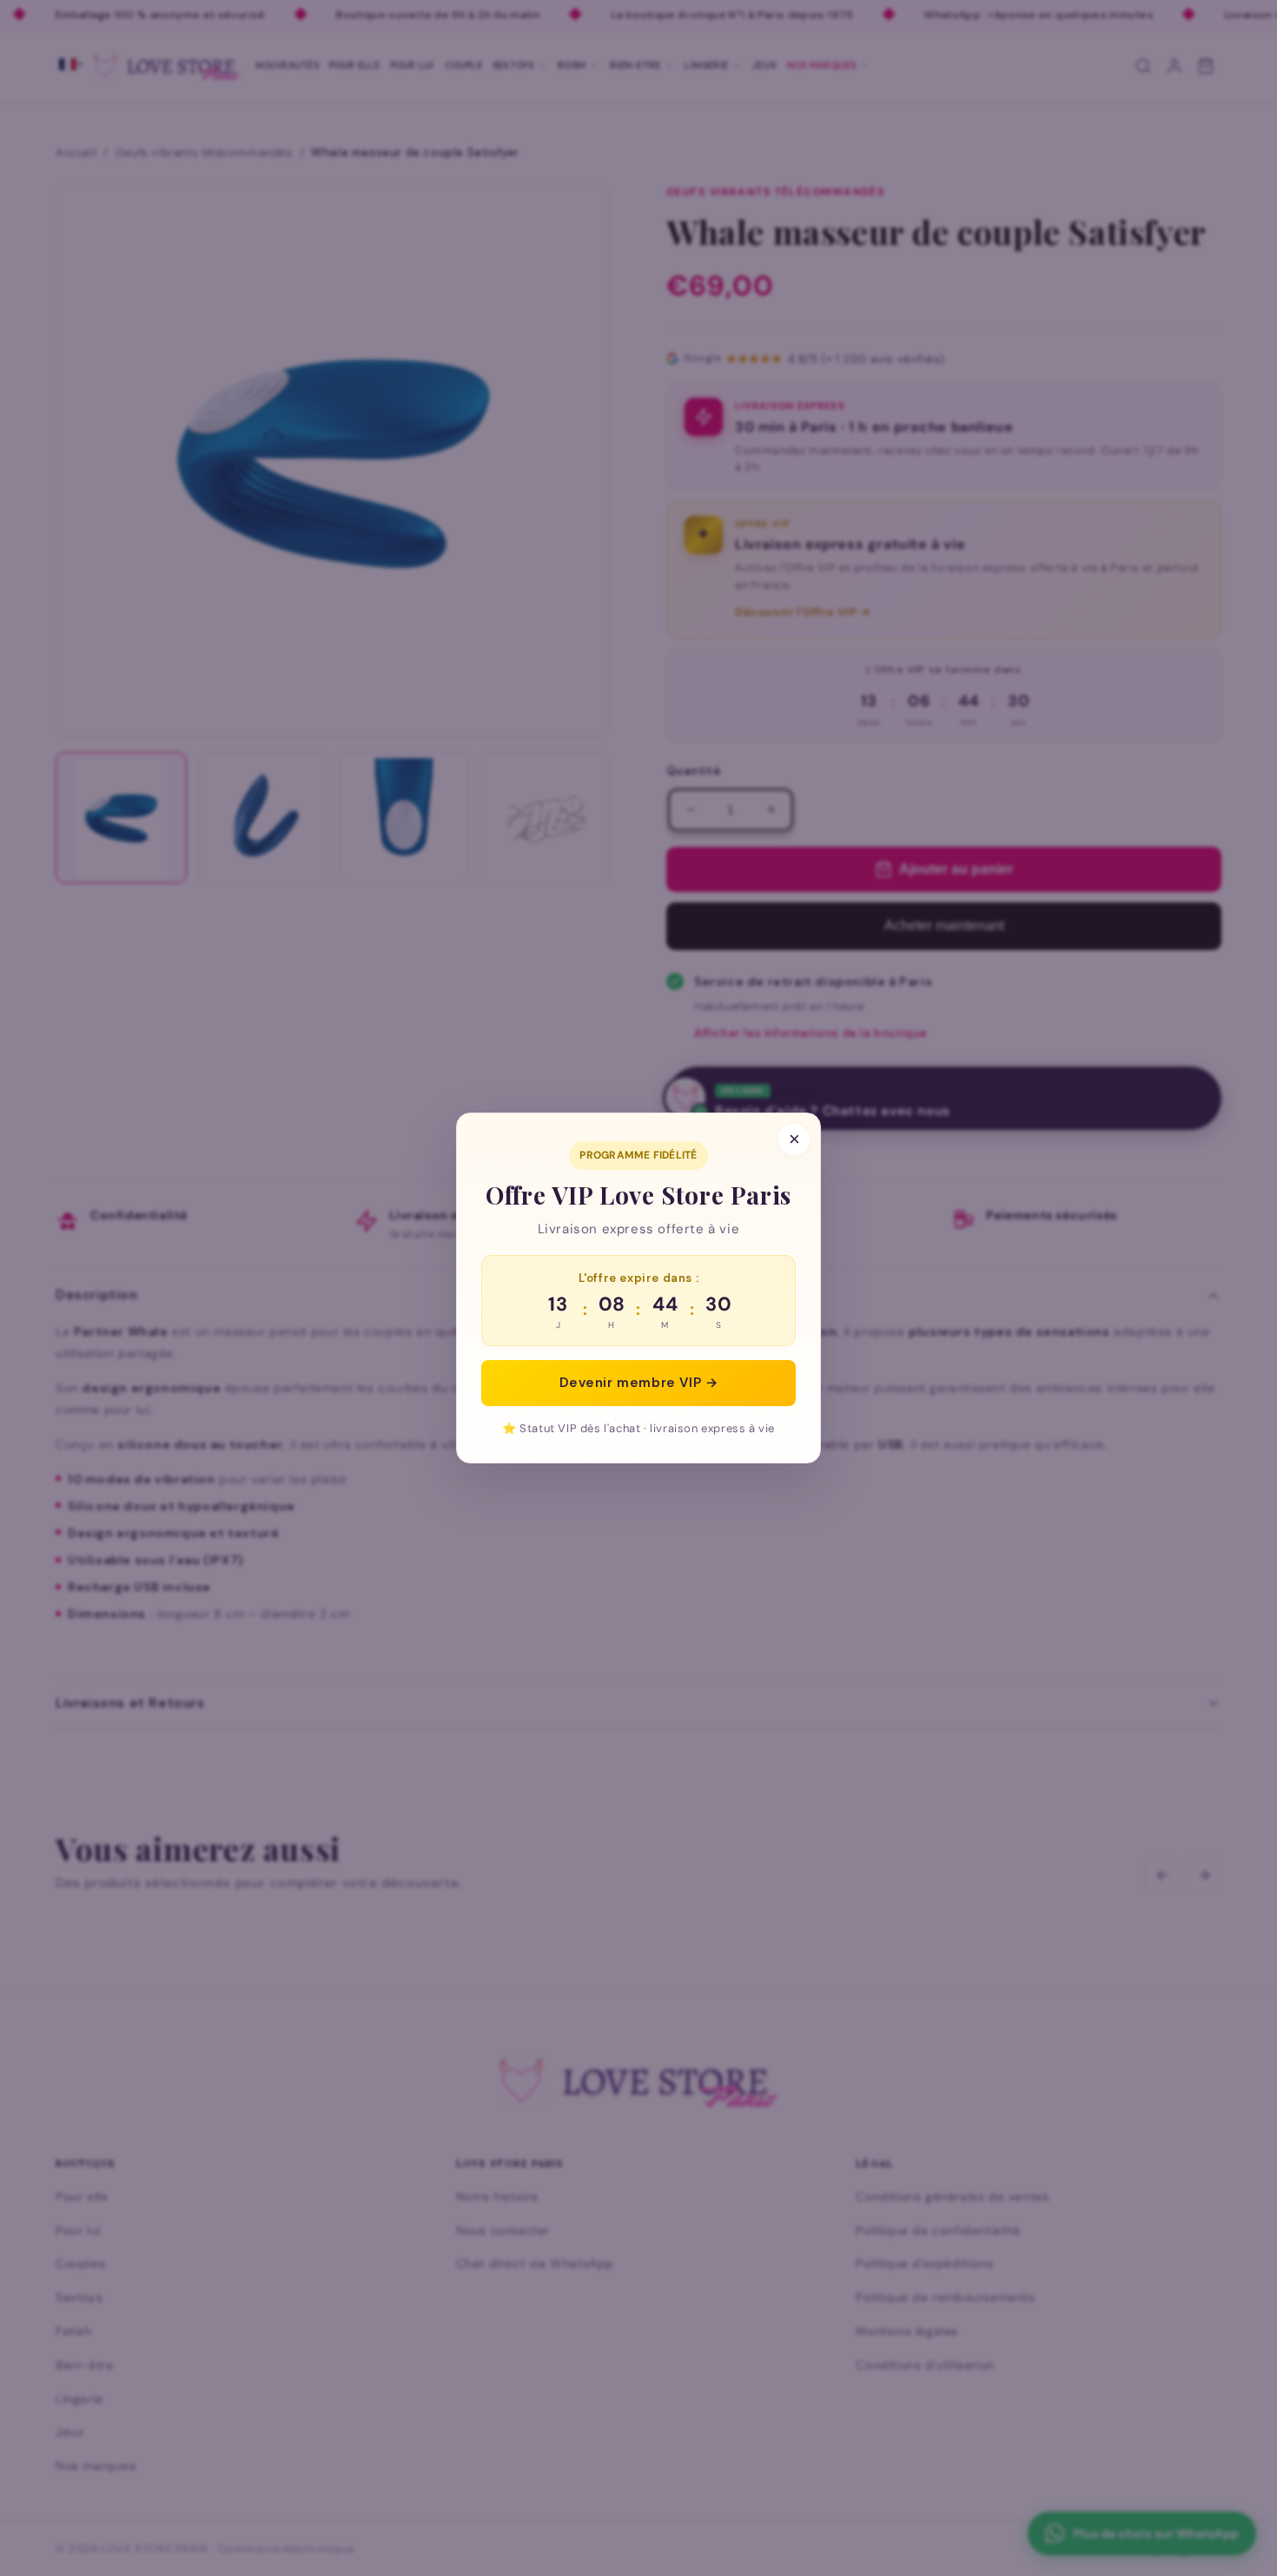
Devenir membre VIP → (639, 1383)
